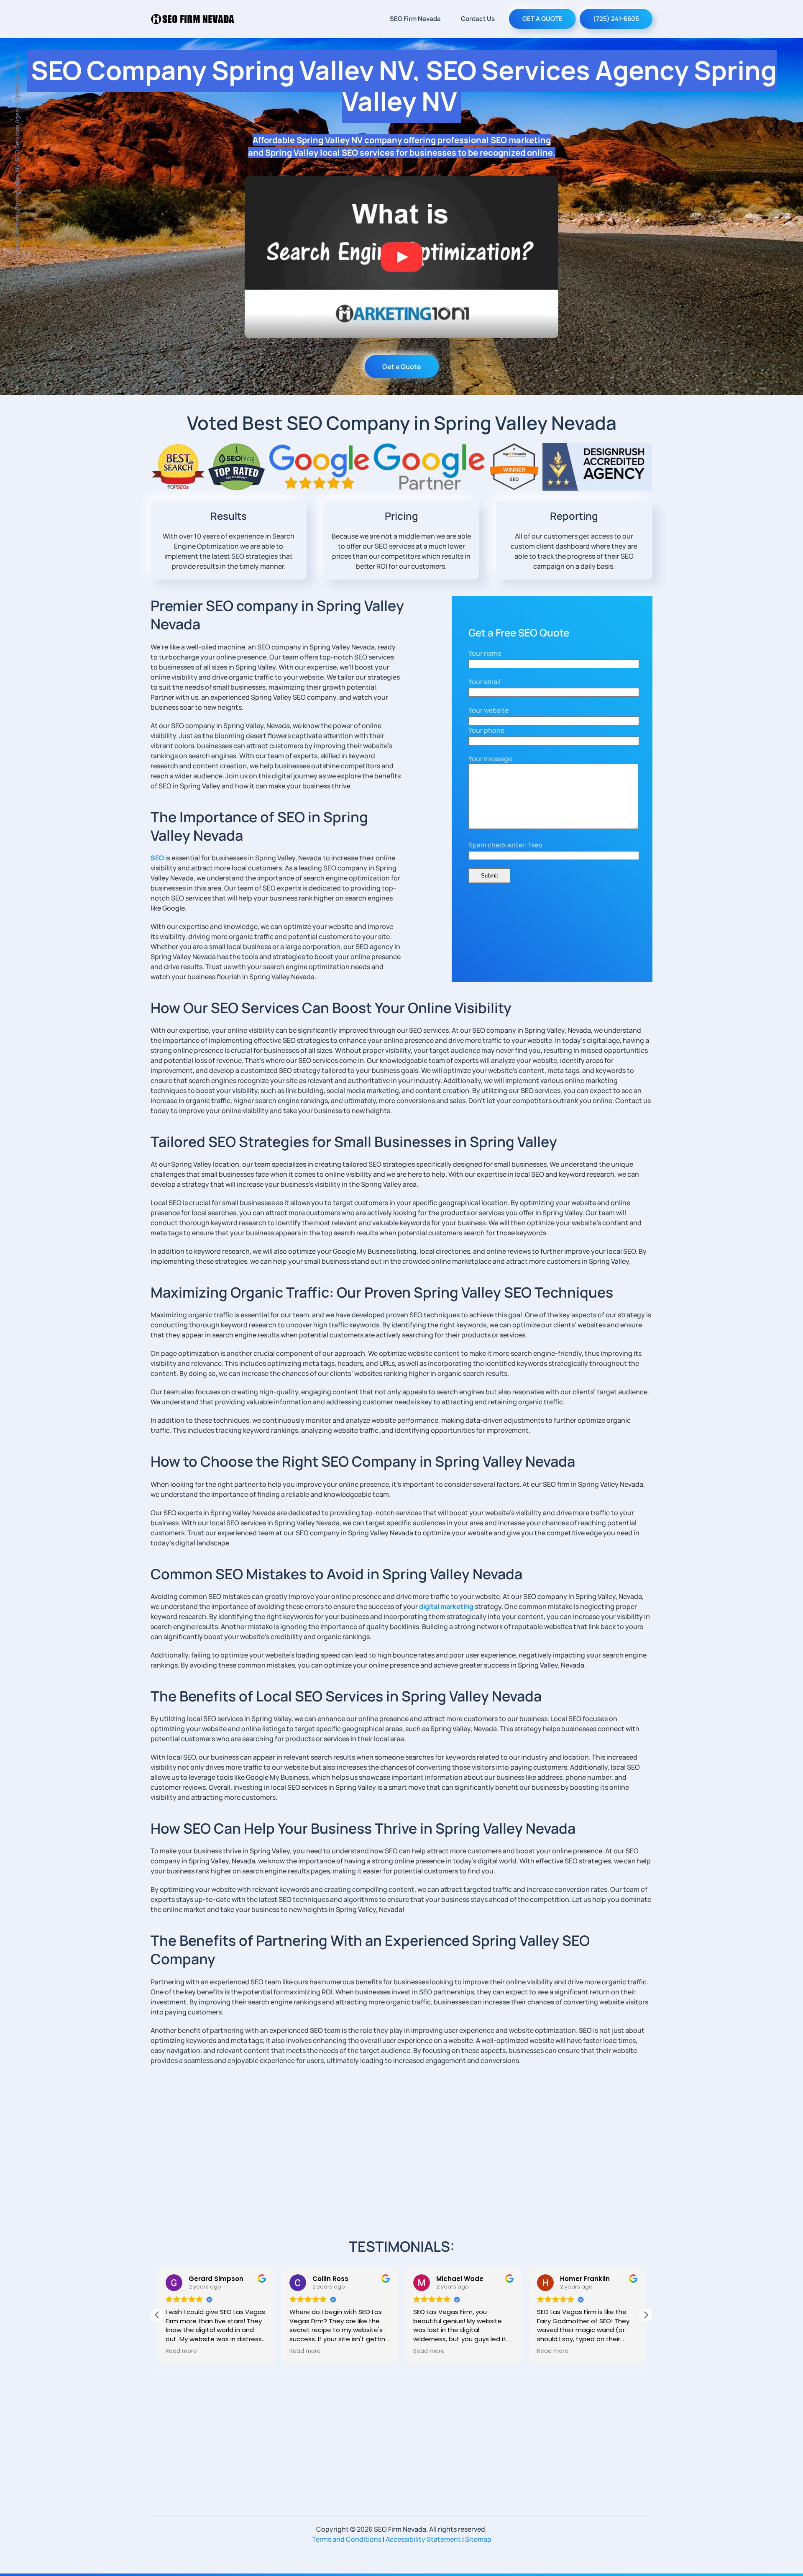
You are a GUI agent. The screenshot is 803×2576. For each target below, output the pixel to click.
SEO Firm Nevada (415, 19)
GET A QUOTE (542, 19)
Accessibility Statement (423, 2539)
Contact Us (478, 19)
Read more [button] (181, 2351)
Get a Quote (402, 367)
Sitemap (478, 2539)
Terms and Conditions (347, 2539)
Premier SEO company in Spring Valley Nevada (277, 615)
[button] (646, 2315)
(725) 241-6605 (616, 19)
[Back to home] (192, 19)
